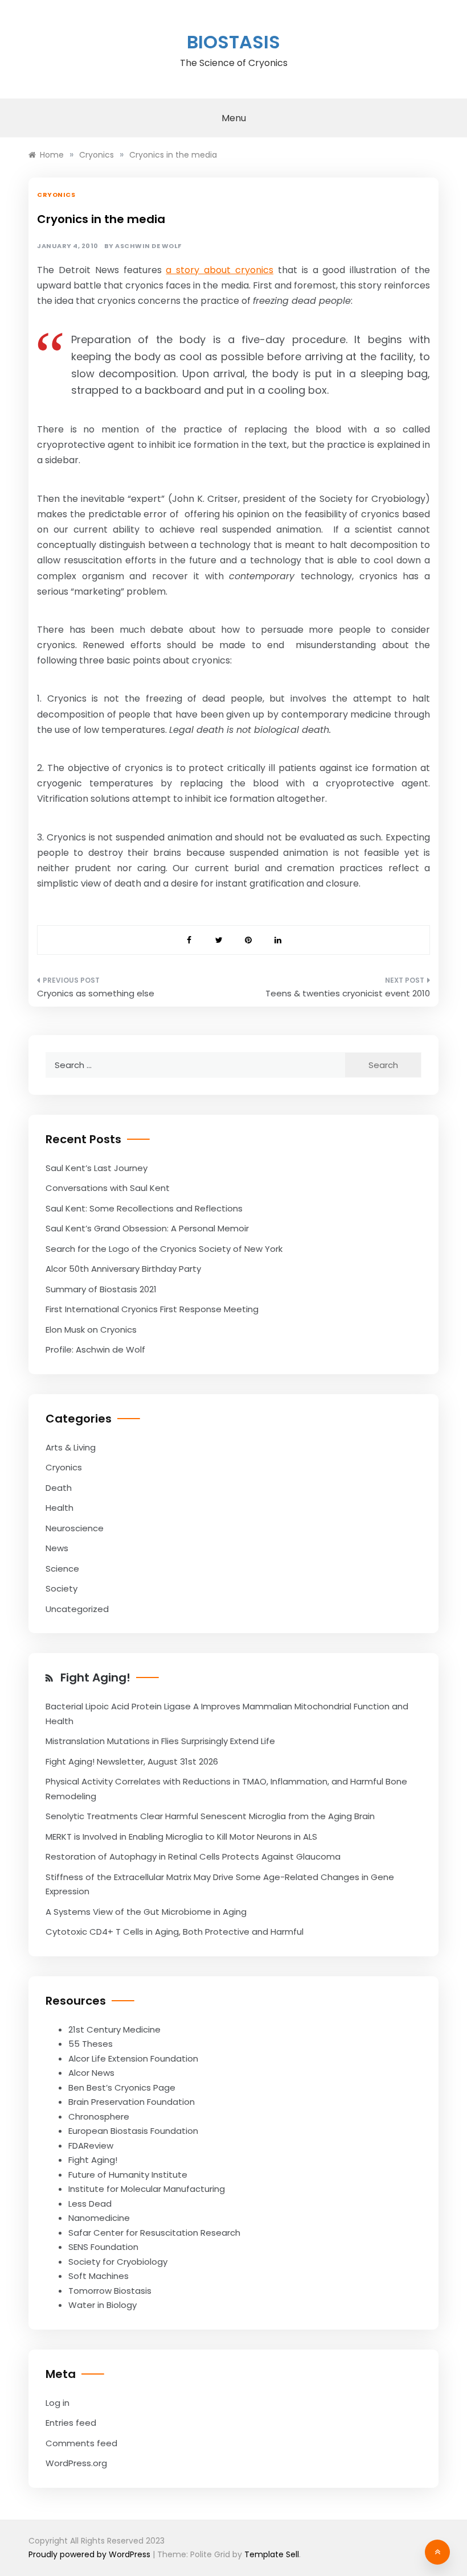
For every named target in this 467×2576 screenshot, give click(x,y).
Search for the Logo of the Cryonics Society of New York (164, 1249)
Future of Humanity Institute (128, 2175)
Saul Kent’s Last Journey (97, 1168)
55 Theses (91, 2044)
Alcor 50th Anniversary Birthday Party (123, 1269)
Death (59, 1488)
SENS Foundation (103, 2247)
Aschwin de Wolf (148, 246)
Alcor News (91, 2073)
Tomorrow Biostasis (110, 2291)
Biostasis (233, 42)
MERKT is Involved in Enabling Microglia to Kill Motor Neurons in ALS (181, 1837)
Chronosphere (99, 2117)
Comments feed (81, 2443)
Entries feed (71, 2423)
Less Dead (90, 2204)
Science (62, 1569)
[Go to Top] (437, 2552)
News (57, 1548)
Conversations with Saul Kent (108, 1188)
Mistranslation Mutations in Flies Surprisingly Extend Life (160, 1741)
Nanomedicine (99, 2218)
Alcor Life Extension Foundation (133, 2058)
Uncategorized (77, 1609)
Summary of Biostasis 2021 (101, 1289)
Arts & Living (71, 1447)
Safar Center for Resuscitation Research (154, 2233)
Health (60, 1508)
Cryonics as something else (96, 993)
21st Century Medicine (114, 2029)
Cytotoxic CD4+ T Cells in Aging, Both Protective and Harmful (175, 1932)
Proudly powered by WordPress (91, 2554)
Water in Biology (103, 2305)
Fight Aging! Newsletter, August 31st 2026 (132, 1761)
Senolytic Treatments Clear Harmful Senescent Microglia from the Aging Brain (210, 1816)
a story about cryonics (220, 270)
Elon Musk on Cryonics (91, 1330)
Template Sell (272, 2554)
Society (62, 1588)
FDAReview (91, 2146)
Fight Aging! (95, 1678)
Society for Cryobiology (118, 2262)
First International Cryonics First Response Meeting (152, 1309)
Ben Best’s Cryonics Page (122, 2087)
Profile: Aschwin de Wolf (95, 1349)
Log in (58, 2403)
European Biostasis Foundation (133, 2131)
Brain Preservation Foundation (132, 2102)
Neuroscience (75, 1528)
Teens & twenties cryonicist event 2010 (348, 993)
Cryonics (56, 195)
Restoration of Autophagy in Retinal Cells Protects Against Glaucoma (193, 1856)
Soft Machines (99, 2276)
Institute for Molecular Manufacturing (147, 2189)
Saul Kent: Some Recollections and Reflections (144, 1208)
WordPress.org (76, 2463)
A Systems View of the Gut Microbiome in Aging (146, 1912)
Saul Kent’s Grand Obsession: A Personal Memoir (147, 1228)
